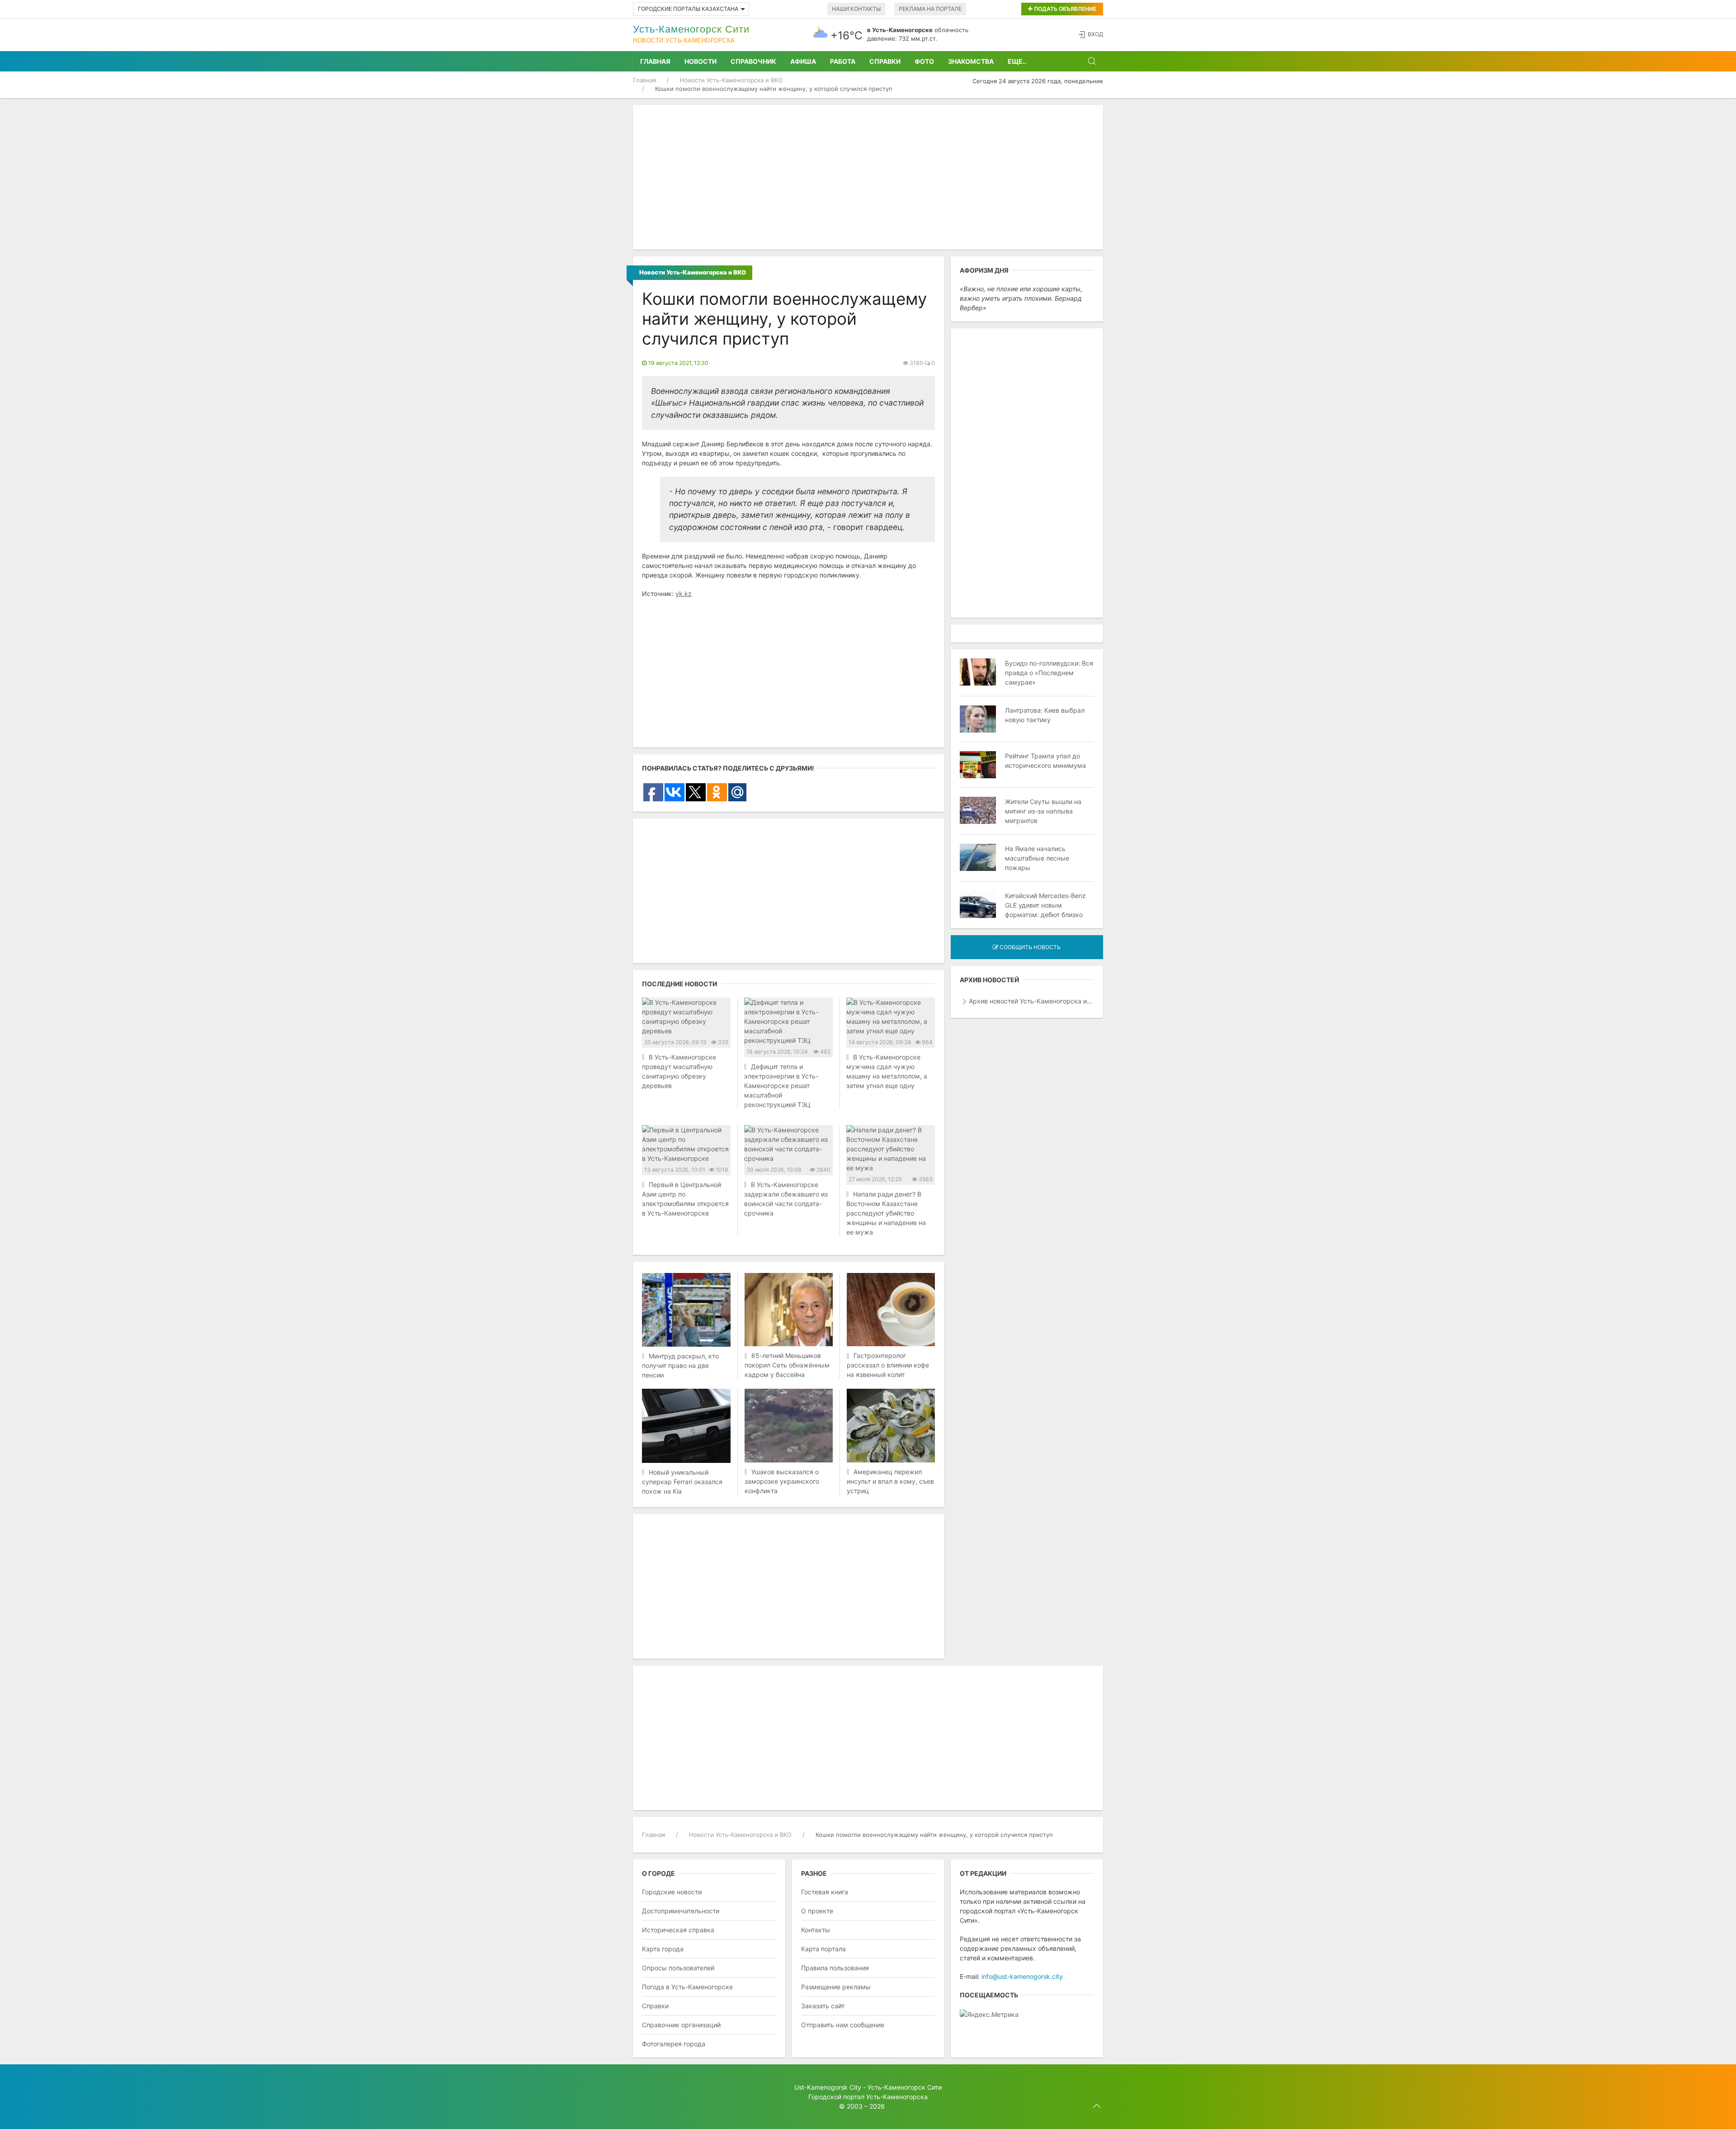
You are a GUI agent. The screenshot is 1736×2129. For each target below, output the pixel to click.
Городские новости (672, 1892)
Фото (924, 61)
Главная (655, 61)
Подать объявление (1064, 9)
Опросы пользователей (678, 1968)
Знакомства (971, 61)
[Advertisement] (868, 177)
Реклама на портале (930, 9)
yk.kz (684, 594)
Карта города (663, 1949)
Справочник (753, 61)
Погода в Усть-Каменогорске (687, 1987)
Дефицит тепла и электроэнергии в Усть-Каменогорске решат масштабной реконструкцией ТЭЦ (781, 1086)
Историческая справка (678, 1930)
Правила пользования (835, 1968)
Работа (843, 61)
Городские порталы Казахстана (688, 9)
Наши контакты (856, 9)
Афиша (803, 61)
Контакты (816, 1930)
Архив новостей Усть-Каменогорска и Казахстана (1031, 1001)
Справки (885, 61)
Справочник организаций (681, 2025)
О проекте (817, 1911)
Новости (701, 61)
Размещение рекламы (836, 1987)
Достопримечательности (681, 1911)
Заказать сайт (823, 2006)
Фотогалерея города (674, 2044)
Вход (1095, 34)
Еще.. (1017, 61)
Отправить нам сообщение (843, 2025)
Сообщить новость (1029, 947)
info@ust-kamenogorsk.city (1022, 1976)
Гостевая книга (825, 1892)
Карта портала (823, 1949)
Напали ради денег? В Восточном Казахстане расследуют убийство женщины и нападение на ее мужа (886, 1213)
